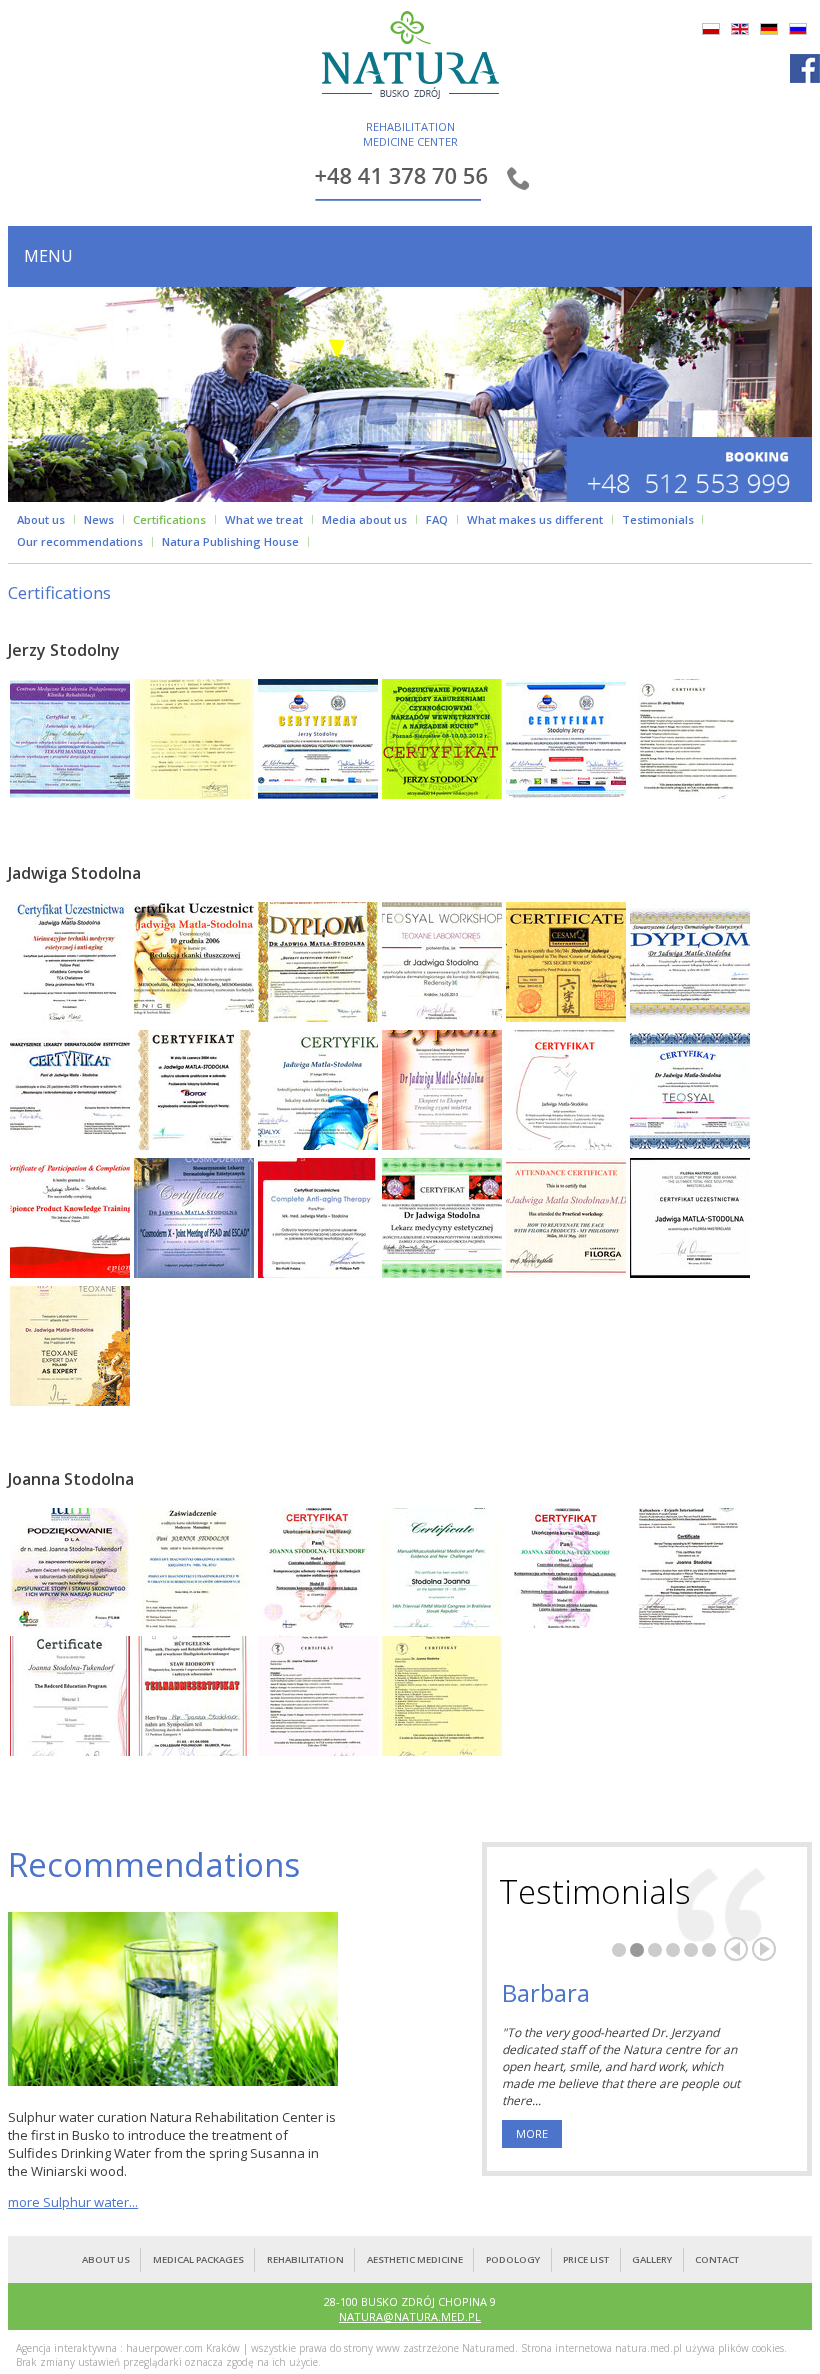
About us (41, 520)
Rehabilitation (305, 2259)
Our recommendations (80, 542)
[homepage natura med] (410, 59)
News (99, 520)
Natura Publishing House (230, 542)
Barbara (546, 1992)
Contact (717, 2259)
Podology (513, 2259)
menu (48, 256)
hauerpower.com (164, 2348)
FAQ (437, 520)
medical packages (198, 2259)
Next (764, 1949)
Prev (736, 1949)
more (532, 2133)
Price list (586, 2259)
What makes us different (535, 520)
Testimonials (658, 520)
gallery (652, 2259)
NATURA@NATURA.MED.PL (410, 2316)
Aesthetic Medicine (415, 2259)
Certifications (169, 520)
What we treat (264, 520)
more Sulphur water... (73, 2202)
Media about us (364, 520)
